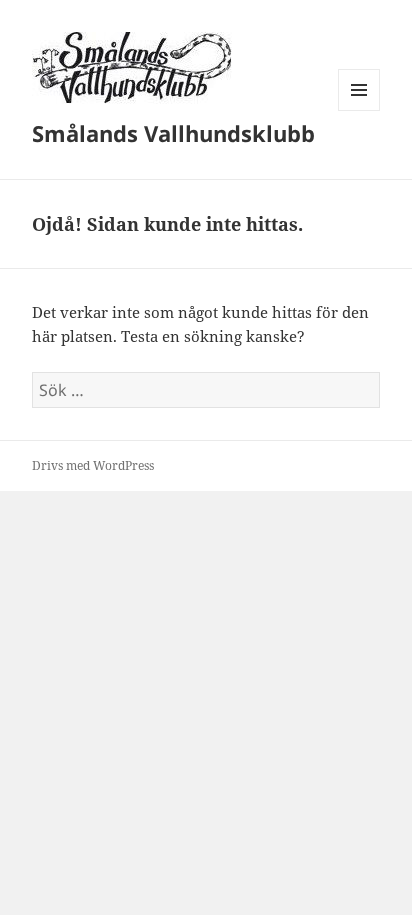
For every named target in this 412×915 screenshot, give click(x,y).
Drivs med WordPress (93, 465)
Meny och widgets (359, 110)
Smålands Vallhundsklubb (173, 133)
